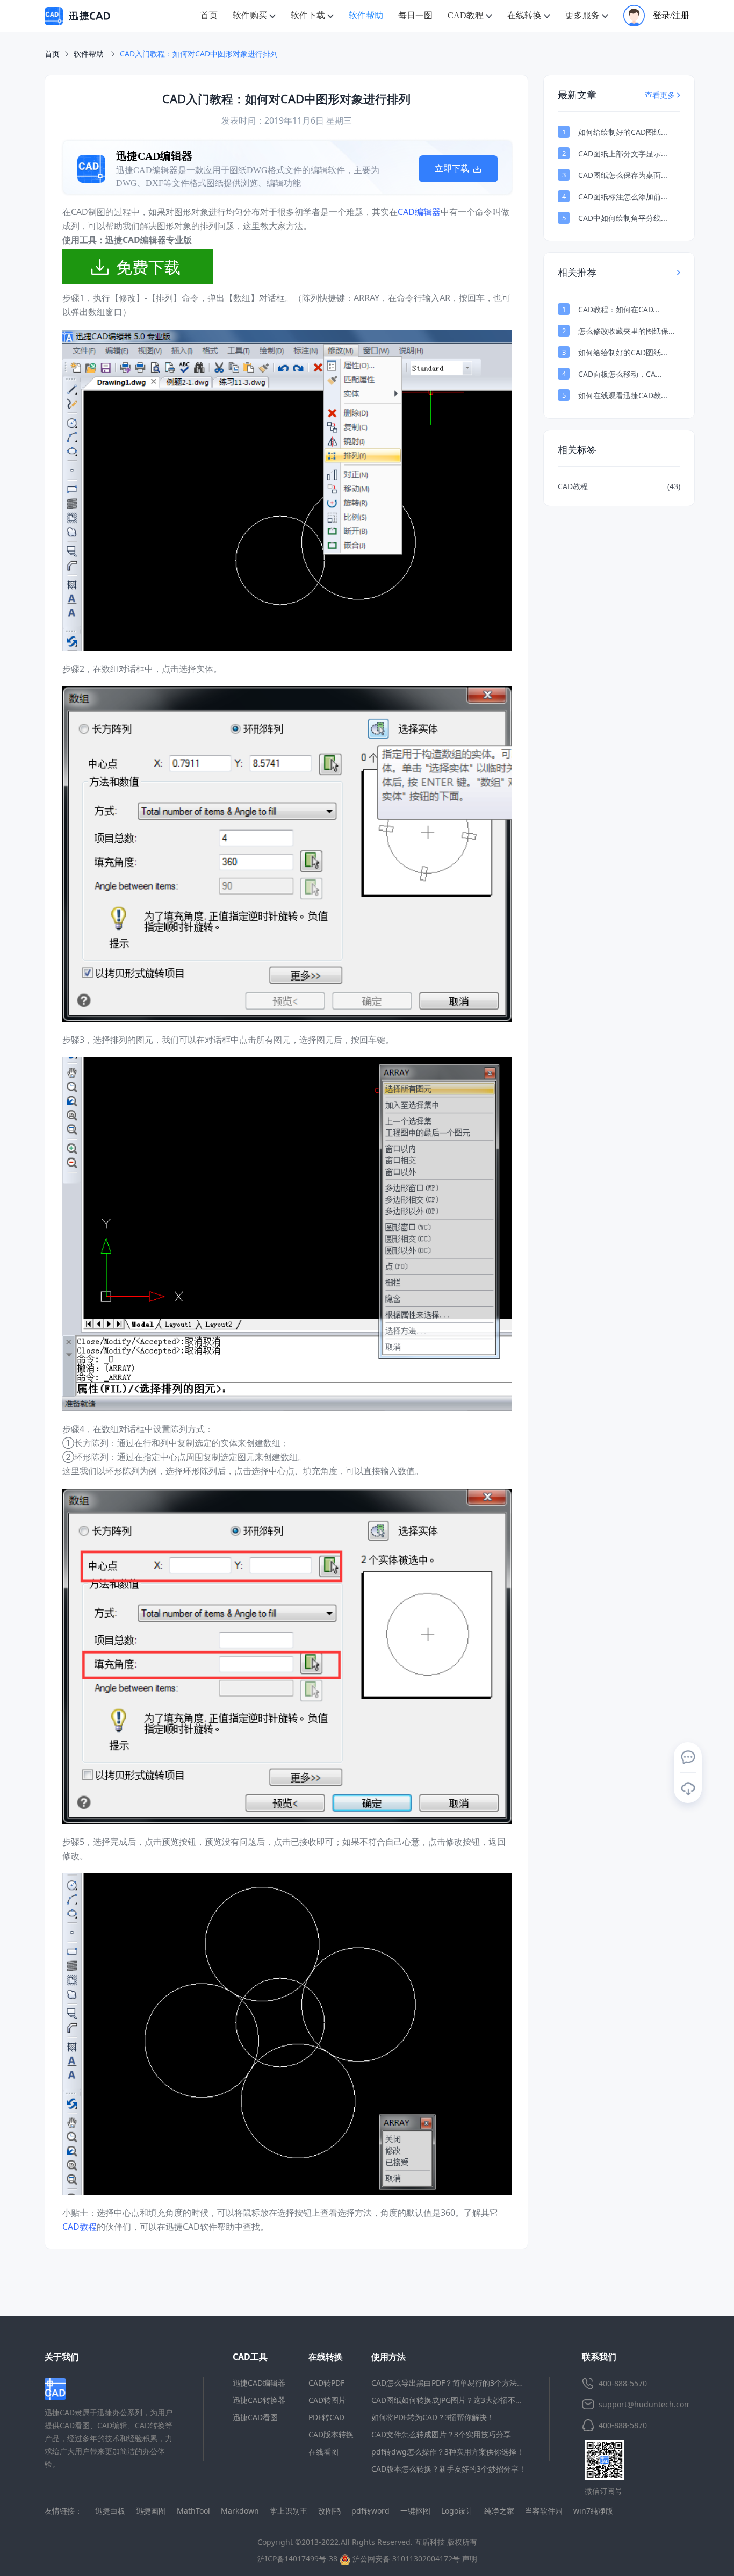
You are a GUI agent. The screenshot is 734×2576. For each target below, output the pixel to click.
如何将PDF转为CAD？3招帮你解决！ (433, 2417)
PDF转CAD (326, 2417)
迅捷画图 (151, 2511)
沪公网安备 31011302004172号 (405, 2559)
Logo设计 (457, 2511)
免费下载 (148, 267)
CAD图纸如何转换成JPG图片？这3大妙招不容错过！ (458, 2400)
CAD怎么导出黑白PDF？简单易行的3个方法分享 (452, 2383)
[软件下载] (688, 1788)
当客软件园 (544, 2511)
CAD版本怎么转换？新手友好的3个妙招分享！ (449, 2469)
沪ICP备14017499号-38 (297, 2559)
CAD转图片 (327, 2400)
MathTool (193, 2511)
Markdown (240, 2511)
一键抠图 (415, 2511)
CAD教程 (80, 2227)
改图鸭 (329, 2511)
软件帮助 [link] (90, 53)
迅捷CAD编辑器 (259, 2383)
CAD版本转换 (331, 2434)
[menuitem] (209, 16)
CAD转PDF (326, 2383)
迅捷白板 (110, 2511)
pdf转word (370, 2511)
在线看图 (323, 2452)
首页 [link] (52, 53)
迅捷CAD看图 (255, 2417)
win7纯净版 (593, 2511)
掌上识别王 (289, 2511)
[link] (199, 54)
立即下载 (453, 169)
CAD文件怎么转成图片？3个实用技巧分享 (441, 2434)
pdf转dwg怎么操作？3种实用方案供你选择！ (448, 2452)
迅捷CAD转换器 (259, 2400)
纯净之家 (499, 2511)
